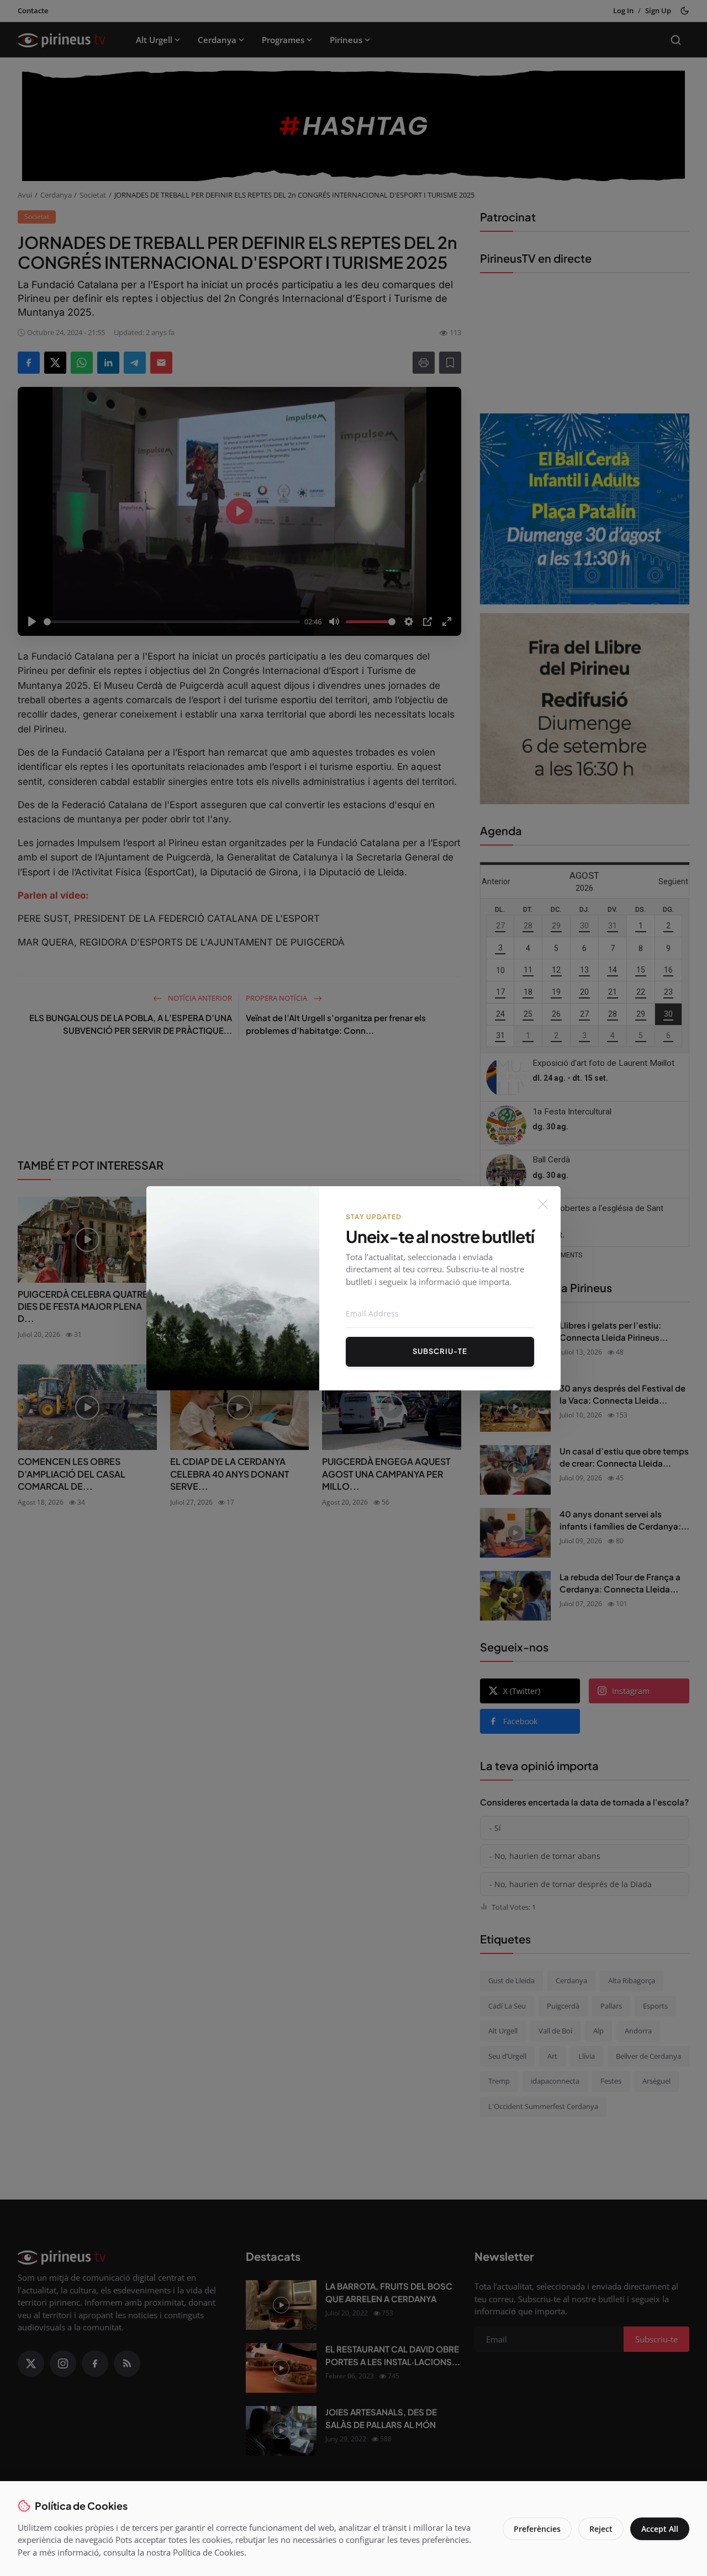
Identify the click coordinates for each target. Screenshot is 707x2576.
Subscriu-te (440, 1351)
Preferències (537, 2529)
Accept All (660, 2529)
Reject (601, 2529)
